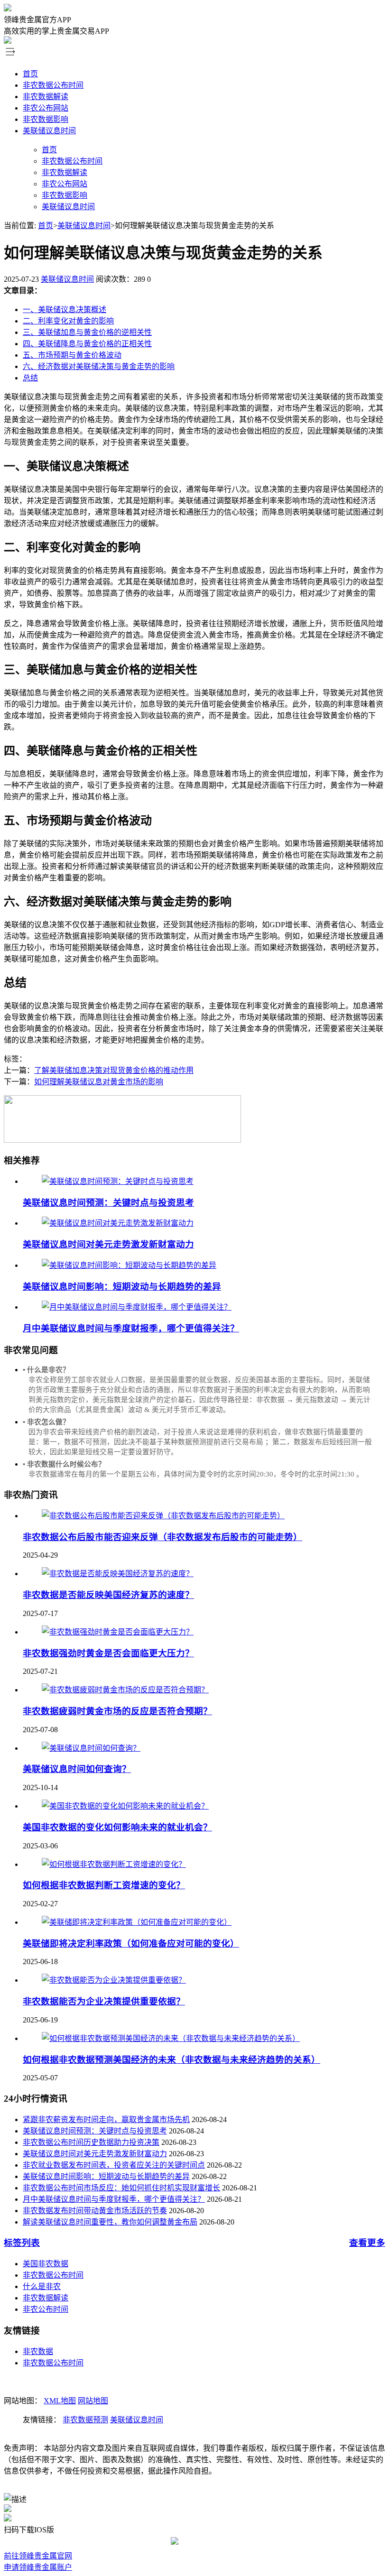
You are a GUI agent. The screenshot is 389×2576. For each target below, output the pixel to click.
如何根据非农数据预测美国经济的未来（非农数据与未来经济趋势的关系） (171, 2060)
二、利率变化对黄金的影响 (68, 321)
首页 (30, 74)
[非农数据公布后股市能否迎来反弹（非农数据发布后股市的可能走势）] (163, 1516)
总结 (30, 378)
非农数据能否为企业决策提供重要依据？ (104, 2001)
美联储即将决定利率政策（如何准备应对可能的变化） (131, 1944)
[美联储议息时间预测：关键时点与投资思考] (118, 1181)
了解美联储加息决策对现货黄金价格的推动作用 (114, 1070)
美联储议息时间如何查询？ (77, 1769)
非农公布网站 (46, 108)
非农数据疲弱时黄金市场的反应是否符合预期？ (117, 1711)
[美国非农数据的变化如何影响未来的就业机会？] (125, 1806)
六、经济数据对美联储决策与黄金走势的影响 (99, 366)
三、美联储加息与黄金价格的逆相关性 (87, 332)
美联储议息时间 (49, 131)
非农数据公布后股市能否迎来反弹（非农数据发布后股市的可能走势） (162, 1537)
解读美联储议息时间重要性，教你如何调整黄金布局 (110, 2222)
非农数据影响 (46, 119)
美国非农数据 (46, 2264)
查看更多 (367, 2243)
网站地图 (93, 2401)
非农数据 (38, 2351)
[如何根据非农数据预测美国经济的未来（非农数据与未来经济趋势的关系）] (171, 2038)
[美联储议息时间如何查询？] (91, 1748)
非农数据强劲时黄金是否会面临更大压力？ (108, 1653)
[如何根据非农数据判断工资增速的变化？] (114, 1864)
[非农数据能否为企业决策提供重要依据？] (114, 1980)
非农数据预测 (85, 2420)
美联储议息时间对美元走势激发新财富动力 (108, 1244)
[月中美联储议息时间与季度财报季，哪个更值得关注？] (137, 1307)
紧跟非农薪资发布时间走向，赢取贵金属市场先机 (106, 2119)
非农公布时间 (46, 2309)
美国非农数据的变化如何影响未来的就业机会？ (117, 1827)
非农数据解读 (46, 97)
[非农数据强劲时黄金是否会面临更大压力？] (118, 1632)
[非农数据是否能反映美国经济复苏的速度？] (118, 1574)
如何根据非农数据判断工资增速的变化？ (104, 1885)
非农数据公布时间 (53, 85)
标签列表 (22, 2243)
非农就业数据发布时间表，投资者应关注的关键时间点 (114, 2165)
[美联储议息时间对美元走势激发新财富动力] (118, 1223)
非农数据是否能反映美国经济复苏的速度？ (108, 1595)
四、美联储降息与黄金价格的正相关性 (87, 344)
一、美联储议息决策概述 (65, 309)
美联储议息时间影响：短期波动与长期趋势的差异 (122, 1287)
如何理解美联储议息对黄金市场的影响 (99, 1082)
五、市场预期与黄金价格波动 (72, 355)
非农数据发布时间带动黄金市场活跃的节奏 (95, 2211)
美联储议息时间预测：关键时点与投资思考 (108, 1203)
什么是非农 (42, 2286)
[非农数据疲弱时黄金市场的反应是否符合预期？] (125, 1690)
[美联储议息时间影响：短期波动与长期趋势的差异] (129, 1265)
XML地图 (60, 2401)
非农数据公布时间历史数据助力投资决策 (91, 2142)
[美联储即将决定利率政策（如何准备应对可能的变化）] (137, 1922)
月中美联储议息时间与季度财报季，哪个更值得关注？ (131, 1328)
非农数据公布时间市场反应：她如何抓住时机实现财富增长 (121, 2188)
